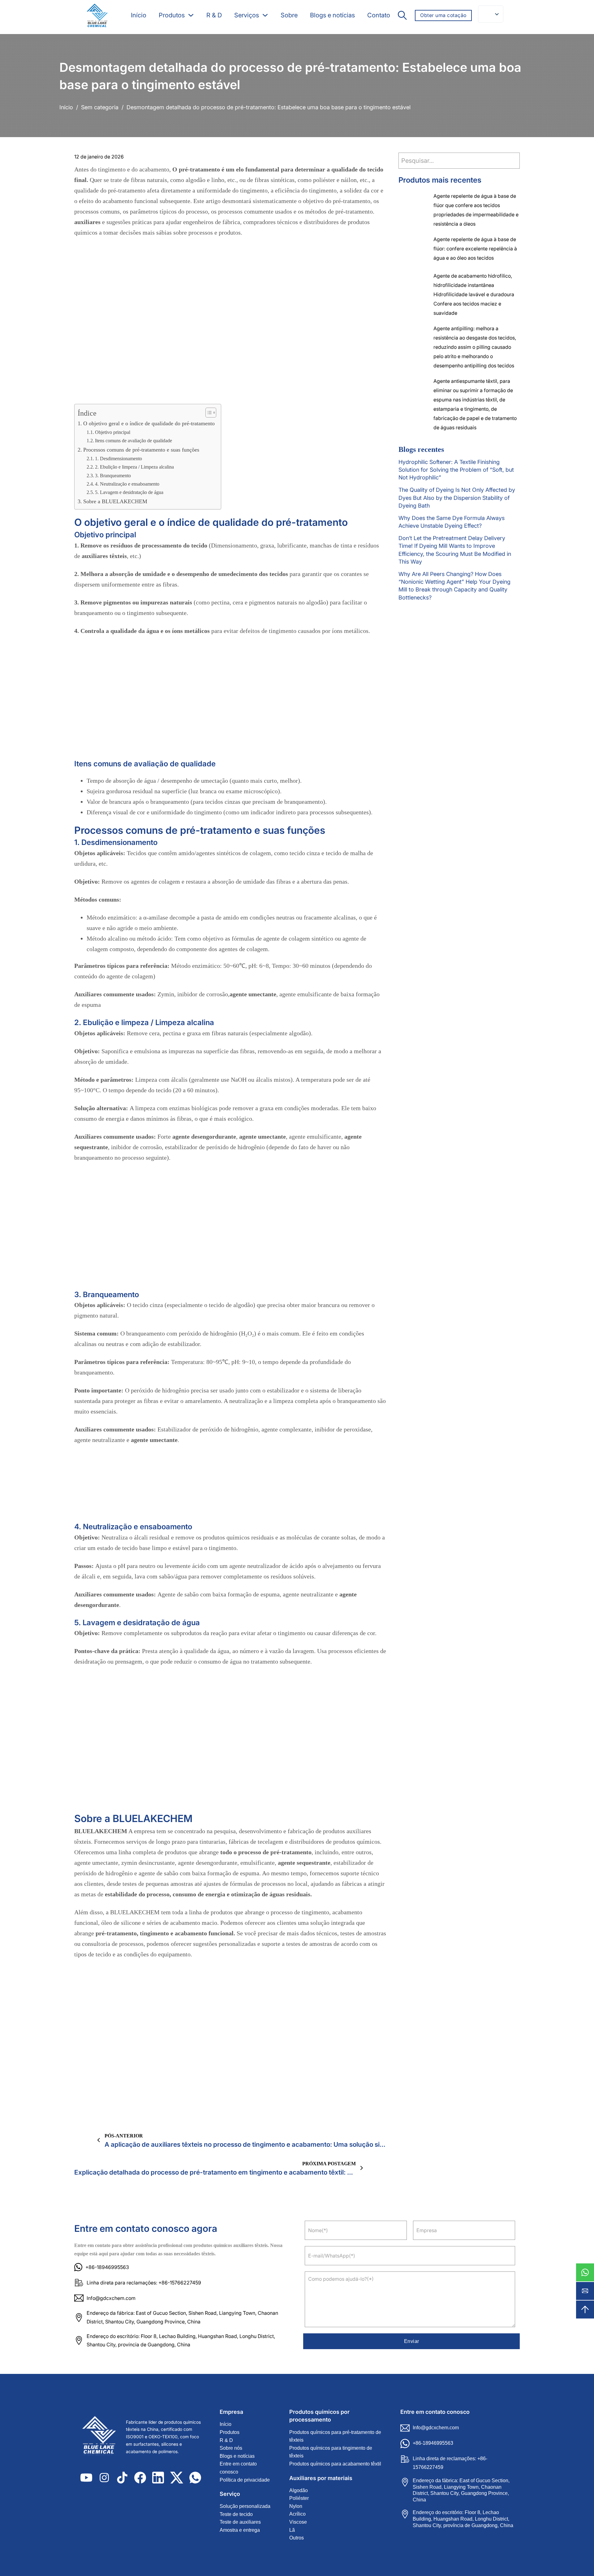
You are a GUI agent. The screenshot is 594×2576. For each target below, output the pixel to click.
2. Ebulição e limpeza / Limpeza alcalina (134, 467)
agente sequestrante (304, 1863)
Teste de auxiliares (240, 2522)
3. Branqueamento (113, 476)
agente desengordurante (204, 1136)
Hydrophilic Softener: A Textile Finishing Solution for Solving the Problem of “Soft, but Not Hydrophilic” (456, 470)
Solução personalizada (245, 2506)
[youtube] (86, 2478)
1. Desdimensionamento (118, 459)
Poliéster (299, 2498)
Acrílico (297, 2514)
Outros (297, 2538)
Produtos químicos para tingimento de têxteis (331, 2452)
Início (139, 15)
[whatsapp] (585, 2272)
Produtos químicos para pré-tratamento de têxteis (335, 2436)
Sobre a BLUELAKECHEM (115, 501)
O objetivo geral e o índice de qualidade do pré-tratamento (149, 423)
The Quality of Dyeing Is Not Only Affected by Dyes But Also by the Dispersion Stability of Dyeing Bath (457, 498)
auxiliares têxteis (104, 556)
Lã (292, 2530)
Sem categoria (100, 107)
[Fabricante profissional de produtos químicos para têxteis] (97, 15)
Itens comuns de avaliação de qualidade (133, 441)
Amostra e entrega (240, 2530)
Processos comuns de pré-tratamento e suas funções (141, 450)
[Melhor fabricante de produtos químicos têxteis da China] (102, 2437)
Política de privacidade (245, 2480)
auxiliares (87, 222)
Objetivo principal (113, 432)
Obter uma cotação (443, 15)
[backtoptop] (585, 2310)
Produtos (172, 15)
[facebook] (140, 2478)
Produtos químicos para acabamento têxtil (335, 2464)
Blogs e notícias (332, 15)
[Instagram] (104, 2478)
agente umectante (253, 994)
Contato (379, 15)
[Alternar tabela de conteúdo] (208, 413)
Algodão (299, 2490)
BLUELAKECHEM (101, 1831)
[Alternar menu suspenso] (191, 15)
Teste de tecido (236, 2514)
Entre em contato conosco (238, 2468)
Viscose (298, 2522)
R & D (214, 15)
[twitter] (177, 2478)
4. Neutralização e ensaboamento (127, 484)
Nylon (296, 2506)
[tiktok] (122, 2478)
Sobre (289, 15)
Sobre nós (231, 2448)
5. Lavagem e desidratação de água (129, 492)
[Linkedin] (158, 2478)
